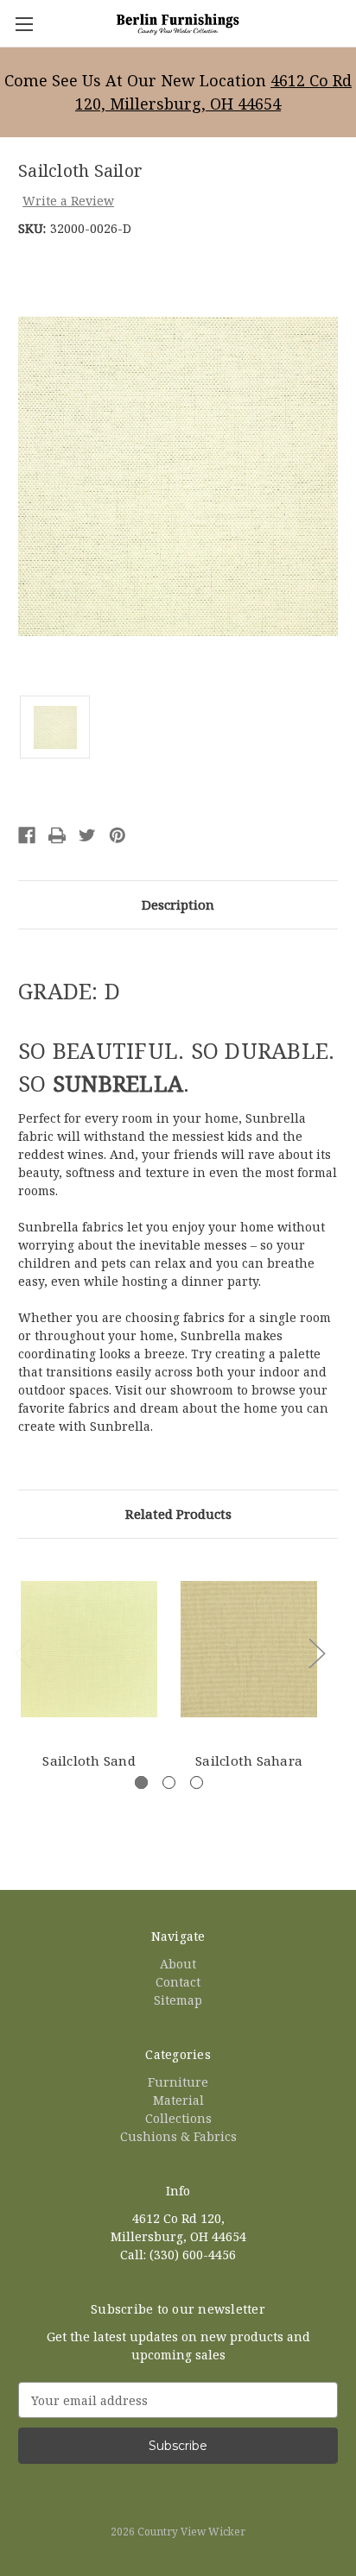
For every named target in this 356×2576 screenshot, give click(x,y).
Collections (178, 2118)
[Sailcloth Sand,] (89, 1649)
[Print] (57, 835)
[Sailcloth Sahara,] (249, 1649)
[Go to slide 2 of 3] (169, 1782)
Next (316, 1652)
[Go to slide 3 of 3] (197, 1782)
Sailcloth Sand (89, 1760)
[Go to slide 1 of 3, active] (141, 1782)
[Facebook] (27, 835)
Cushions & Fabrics (178, 2136)
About (178, 1964)
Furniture (178, 2082)
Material (178, 2100)
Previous (22, 1652)
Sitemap (178, 2000)
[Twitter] (87, 835)
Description (178, 904)
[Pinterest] (118, 835)
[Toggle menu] (24, 24)
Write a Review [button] (68, 201)
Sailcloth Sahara (249, 1760)
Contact (178, 1982)
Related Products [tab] (178, 1514)
